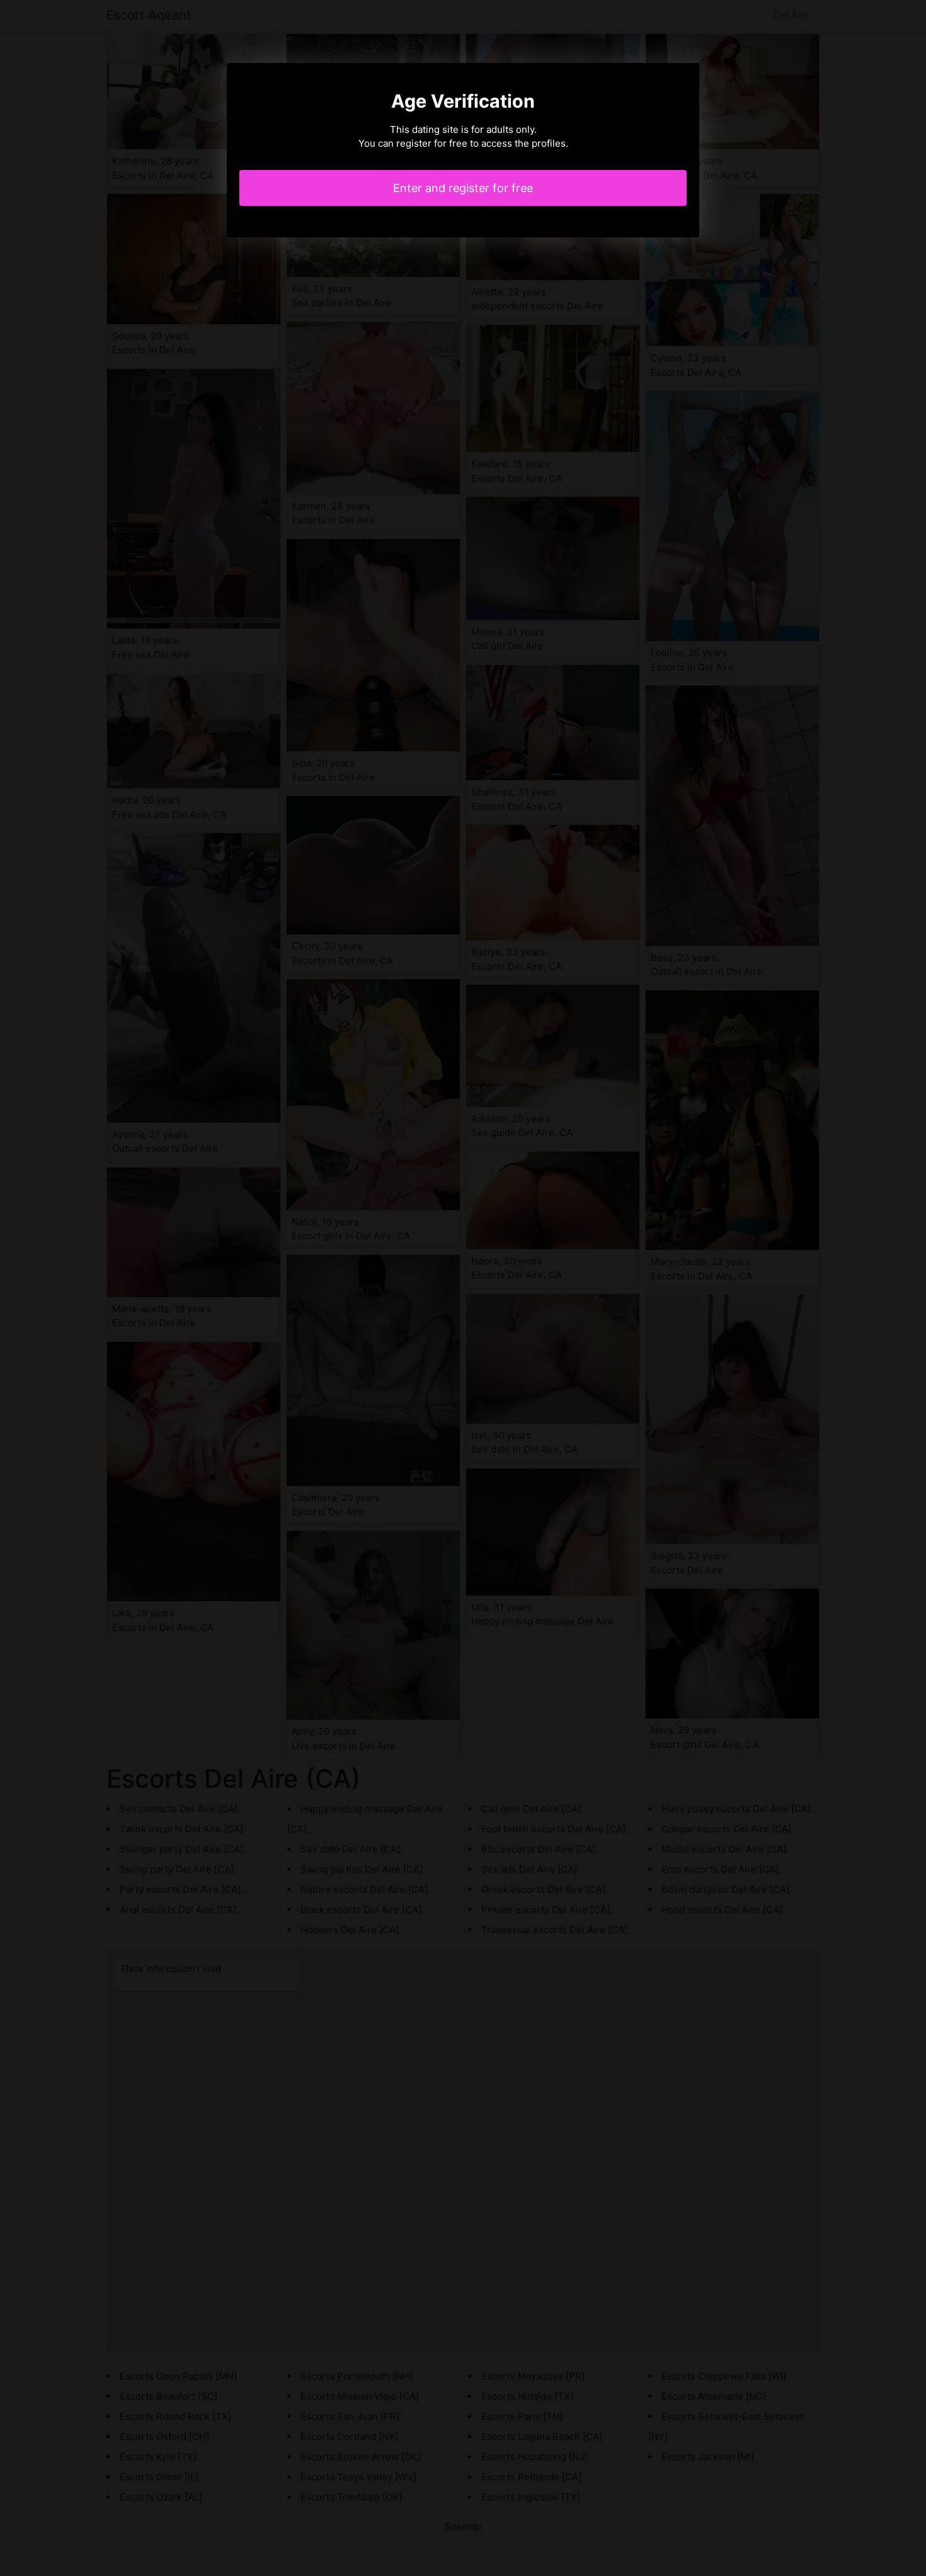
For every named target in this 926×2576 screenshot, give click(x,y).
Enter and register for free (463, 188)
